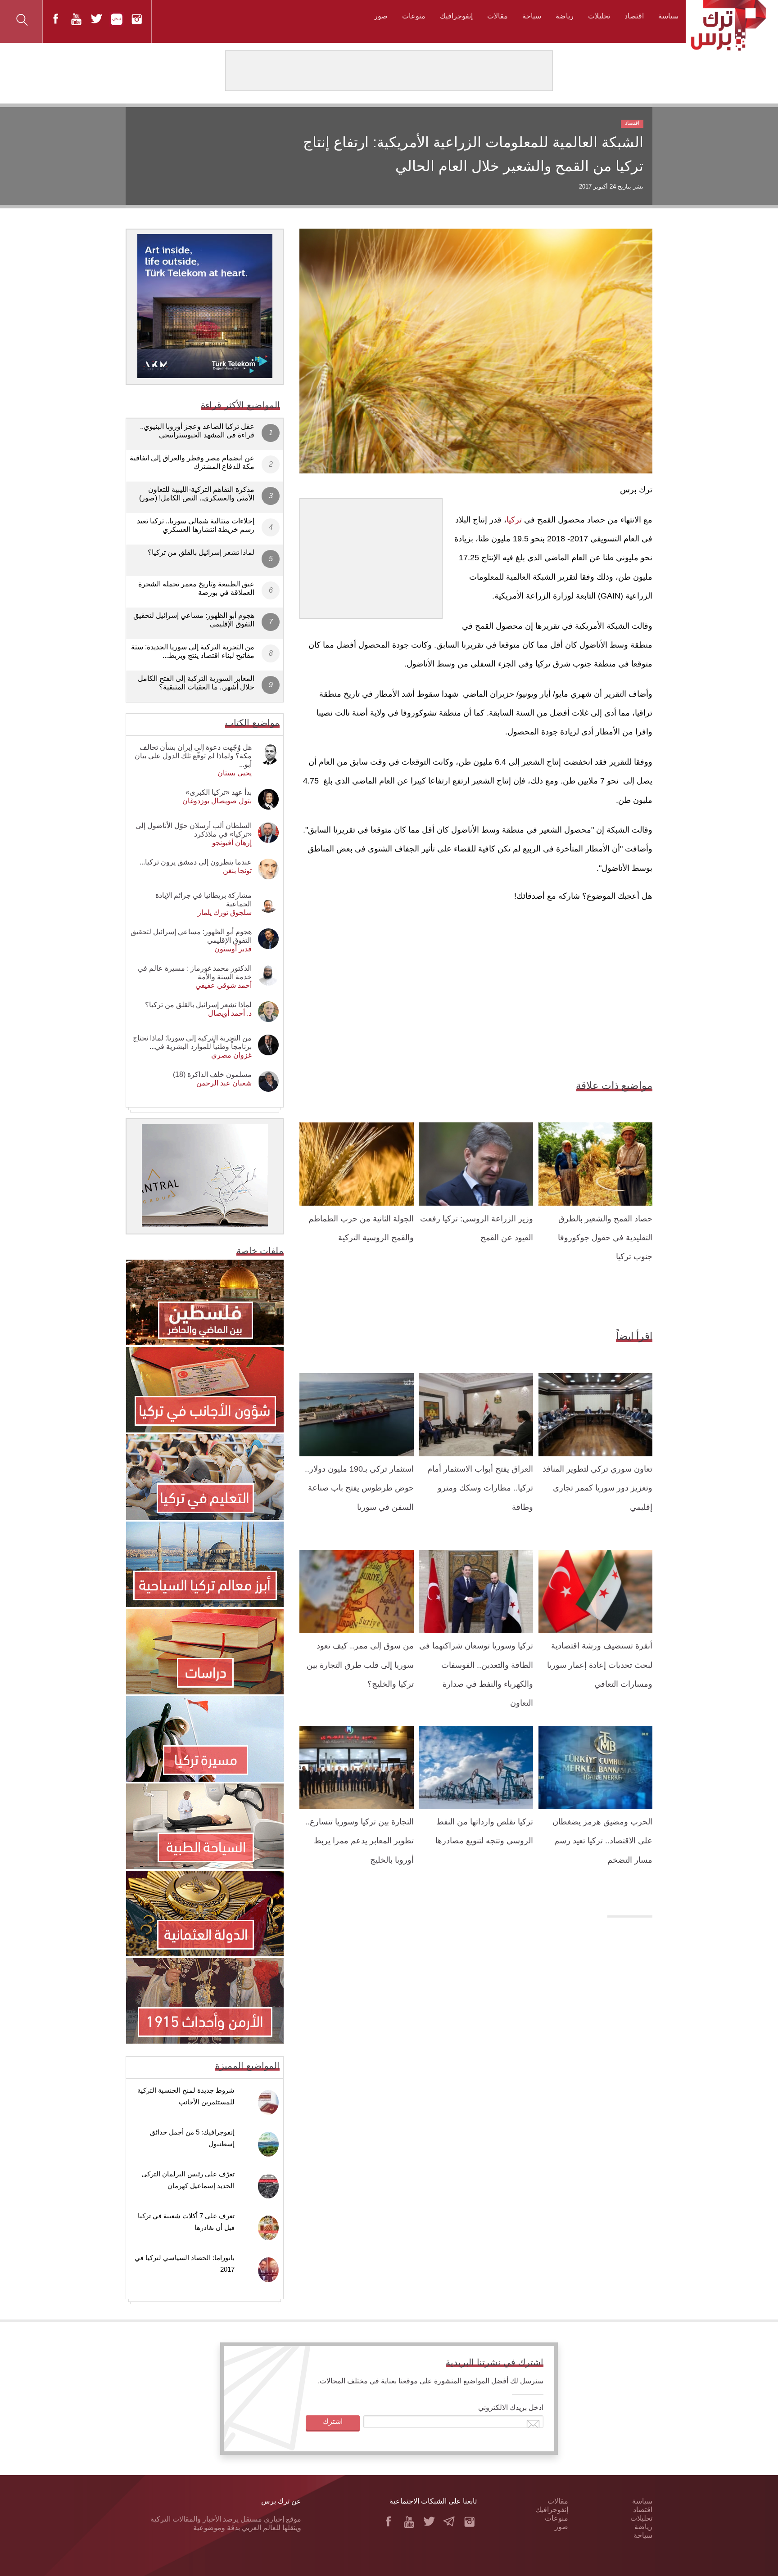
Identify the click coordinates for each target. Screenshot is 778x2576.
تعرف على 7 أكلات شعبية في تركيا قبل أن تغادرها (186, 2222)
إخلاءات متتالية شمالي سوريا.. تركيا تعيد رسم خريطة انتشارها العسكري (196, 525)
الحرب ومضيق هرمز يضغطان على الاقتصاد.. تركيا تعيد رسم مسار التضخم (602, 1841)
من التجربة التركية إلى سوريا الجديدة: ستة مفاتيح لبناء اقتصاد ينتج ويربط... (193, 651)
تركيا (514, 520)
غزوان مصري (231, 1055)
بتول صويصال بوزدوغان (217, 801)
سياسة (668, 16)
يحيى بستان (235, 773)
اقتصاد (634, 16)
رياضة (565, 16)
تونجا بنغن (237, 871)
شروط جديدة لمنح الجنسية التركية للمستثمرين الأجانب (186, 2096)
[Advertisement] (371, 555)
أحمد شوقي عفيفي (224, 985)
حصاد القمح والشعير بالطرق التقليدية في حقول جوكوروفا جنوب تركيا (605, 1238)
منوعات (414, 16)
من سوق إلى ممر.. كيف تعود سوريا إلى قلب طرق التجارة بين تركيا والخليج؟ (360, 1665)
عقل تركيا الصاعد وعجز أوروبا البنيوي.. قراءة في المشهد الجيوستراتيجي (197, 431)
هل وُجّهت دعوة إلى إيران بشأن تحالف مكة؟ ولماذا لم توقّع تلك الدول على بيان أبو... (193, 756)
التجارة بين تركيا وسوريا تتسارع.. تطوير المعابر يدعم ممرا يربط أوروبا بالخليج (360, 1841)
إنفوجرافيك (456, 16)
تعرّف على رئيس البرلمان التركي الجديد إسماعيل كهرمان (188, 2180)
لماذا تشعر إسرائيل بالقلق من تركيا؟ (201, 552)
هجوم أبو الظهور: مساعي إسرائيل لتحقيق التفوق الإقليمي (194, 620)
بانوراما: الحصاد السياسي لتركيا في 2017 (185, 2263)
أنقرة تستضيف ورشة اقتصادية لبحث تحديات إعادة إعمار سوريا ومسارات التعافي (600, 1665)
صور (381, 16)
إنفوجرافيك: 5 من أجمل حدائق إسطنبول (192, 2138)
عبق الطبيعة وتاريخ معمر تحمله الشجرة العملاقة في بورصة (196, 588)
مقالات (498, 16)
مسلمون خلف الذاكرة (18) (212, 1074)
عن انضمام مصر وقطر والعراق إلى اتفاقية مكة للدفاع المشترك (192, 462)
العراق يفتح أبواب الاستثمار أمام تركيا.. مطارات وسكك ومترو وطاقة (480, 1488)
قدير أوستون (233, 949)
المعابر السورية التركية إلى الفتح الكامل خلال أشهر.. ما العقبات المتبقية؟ (196, 683)
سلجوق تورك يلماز (225, 912)
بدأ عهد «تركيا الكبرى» (219, 792)
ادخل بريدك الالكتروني (511, 2407)
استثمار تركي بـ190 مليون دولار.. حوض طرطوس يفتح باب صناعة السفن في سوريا (359, 1488)
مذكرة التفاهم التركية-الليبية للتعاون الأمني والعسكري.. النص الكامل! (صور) (197, 494)
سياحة (532, 16)
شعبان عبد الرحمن (224, 1083)
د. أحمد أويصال (230, 1013)
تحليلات (599, 16)
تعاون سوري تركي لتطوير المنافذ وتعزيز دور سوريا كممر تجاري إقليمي (597, 1488)
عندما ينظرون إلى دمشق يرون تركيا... (196, 862)
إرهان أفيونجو (232, 843)
